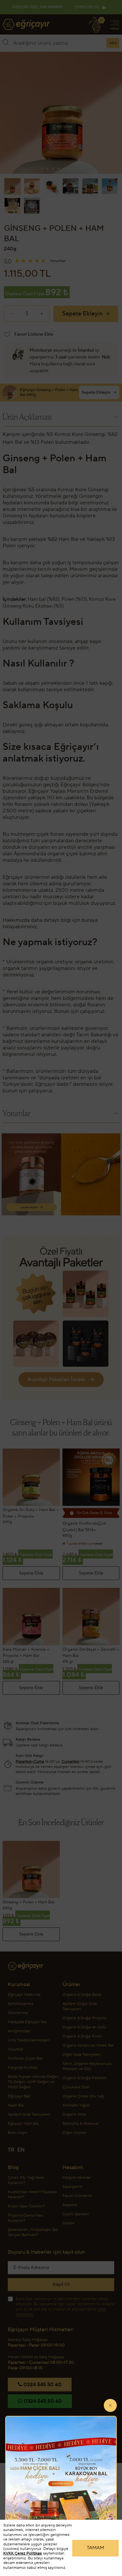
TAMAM (95, 2548)
